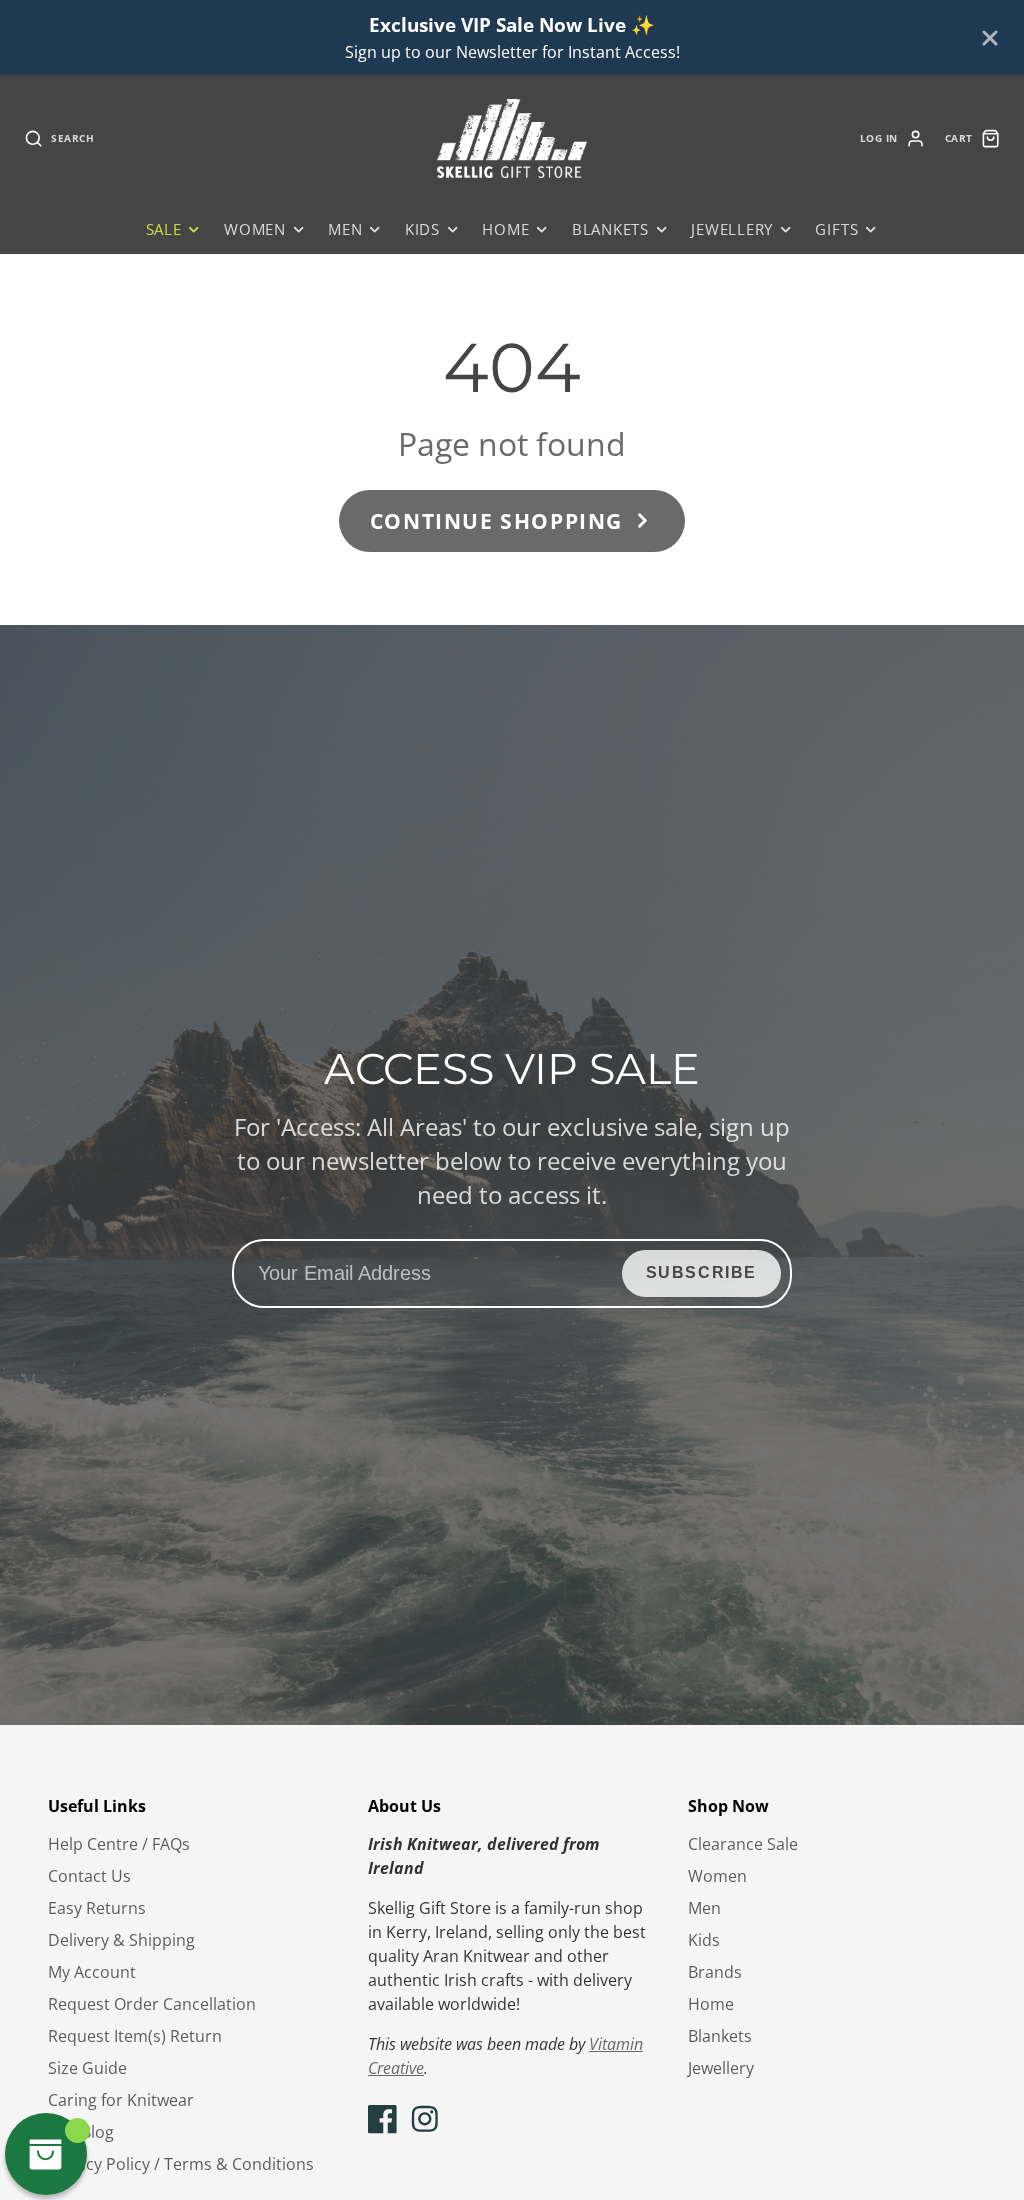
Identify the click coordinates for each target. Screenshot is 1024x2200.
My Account (92, 1972)
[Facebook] (383, 2119)
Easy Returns (97, 1908)
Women (255, 229)
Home (505, 229)
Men (345, 229)
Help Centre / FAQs (119, 1844)
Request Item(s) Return (135, 2036)
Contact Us (89, 1876)
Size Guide (87, 2068)
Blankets (610, 229)
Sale (164, 229)
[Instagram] (425, 2119)
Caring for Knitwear (121, 2100)
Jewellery (732, 229)
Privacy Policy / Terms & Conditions (181, 2164)
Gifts (836, 229)
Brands (715, 1972)
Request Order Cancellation (152, 2004)
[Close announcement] (990, 38)
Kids (422, 229)
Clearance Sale (743, 1844)
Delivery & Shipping (121, 1940)
